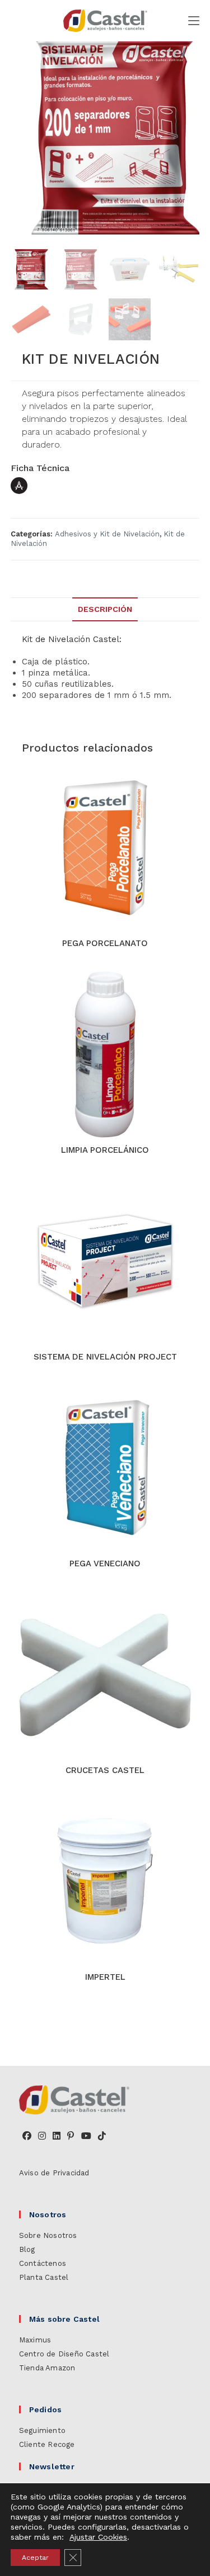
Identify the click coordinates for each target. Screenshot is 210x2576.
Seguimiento (42, 2430)
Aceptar (35, 2558)
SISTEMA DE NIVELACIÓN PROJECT (105, 1357)
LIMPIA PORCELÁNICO (105, 1150)
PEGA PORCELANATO (105, 943)
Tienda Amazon (47, 2368)
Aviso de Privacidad (54, 2173)
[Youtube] (86, 2136)
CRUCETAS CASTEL (105, 1770)
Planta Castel (44, 2277)
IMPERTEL (105, 1977)
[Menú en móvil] (194, 21)
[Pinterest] (71, 2136)
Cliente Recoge (47, 2444)
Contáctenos (43, 2263)
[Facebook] (27, 2136)
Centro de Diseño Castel (64, 2354)
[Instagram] (42, 2136)
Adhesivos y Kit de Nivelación (107, 534)
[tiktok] (102, 2136)
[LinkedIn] (57, 2136)
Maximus (35, 2340)
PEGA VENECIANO (105, 1563)
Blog (27, 2249)
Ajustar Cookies (98, 2537)
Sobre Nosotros (48, 2235)
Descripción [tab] (105, 609)
